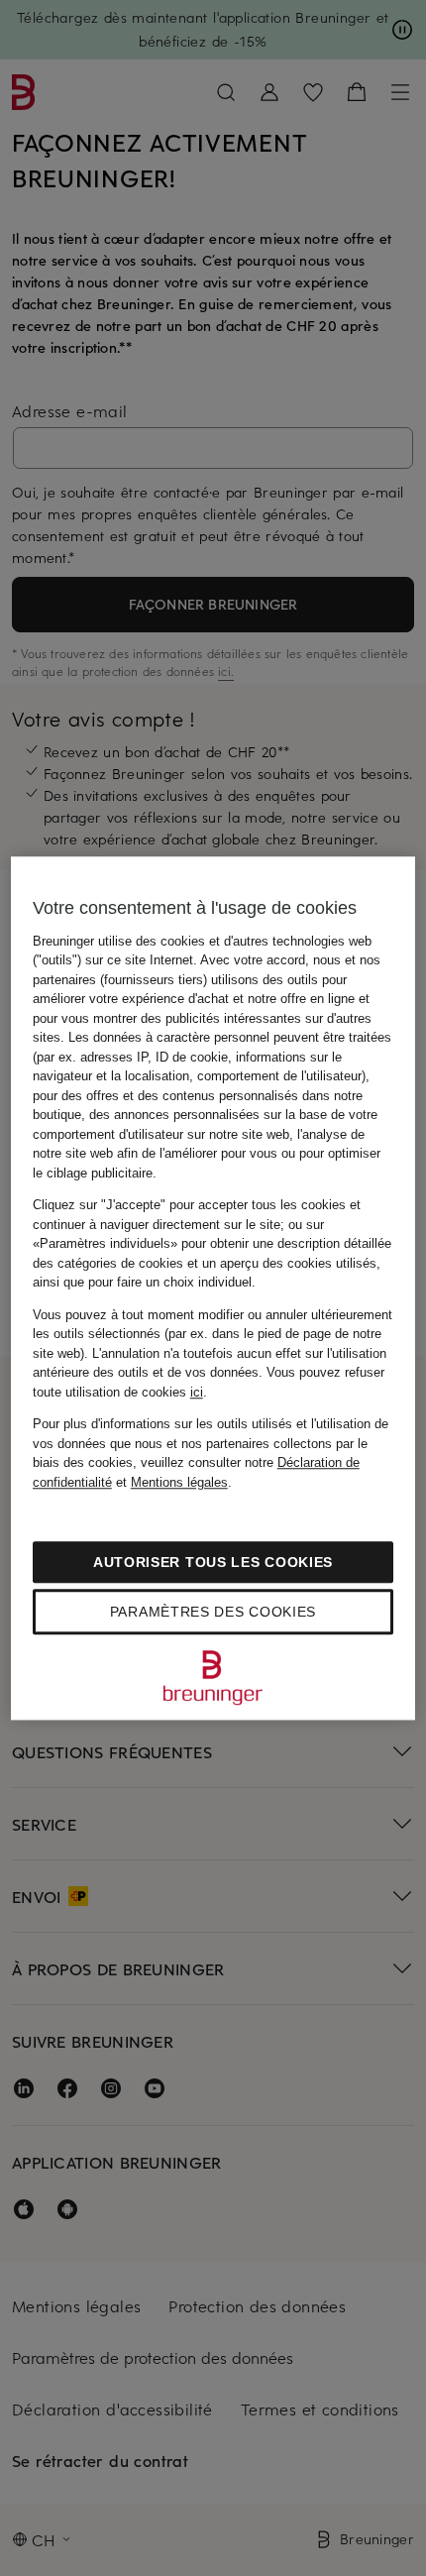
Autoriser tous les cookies (213, 1562)
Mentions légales (179, 1482)
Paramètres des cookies (213, 1612)
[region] (213, 1288)
